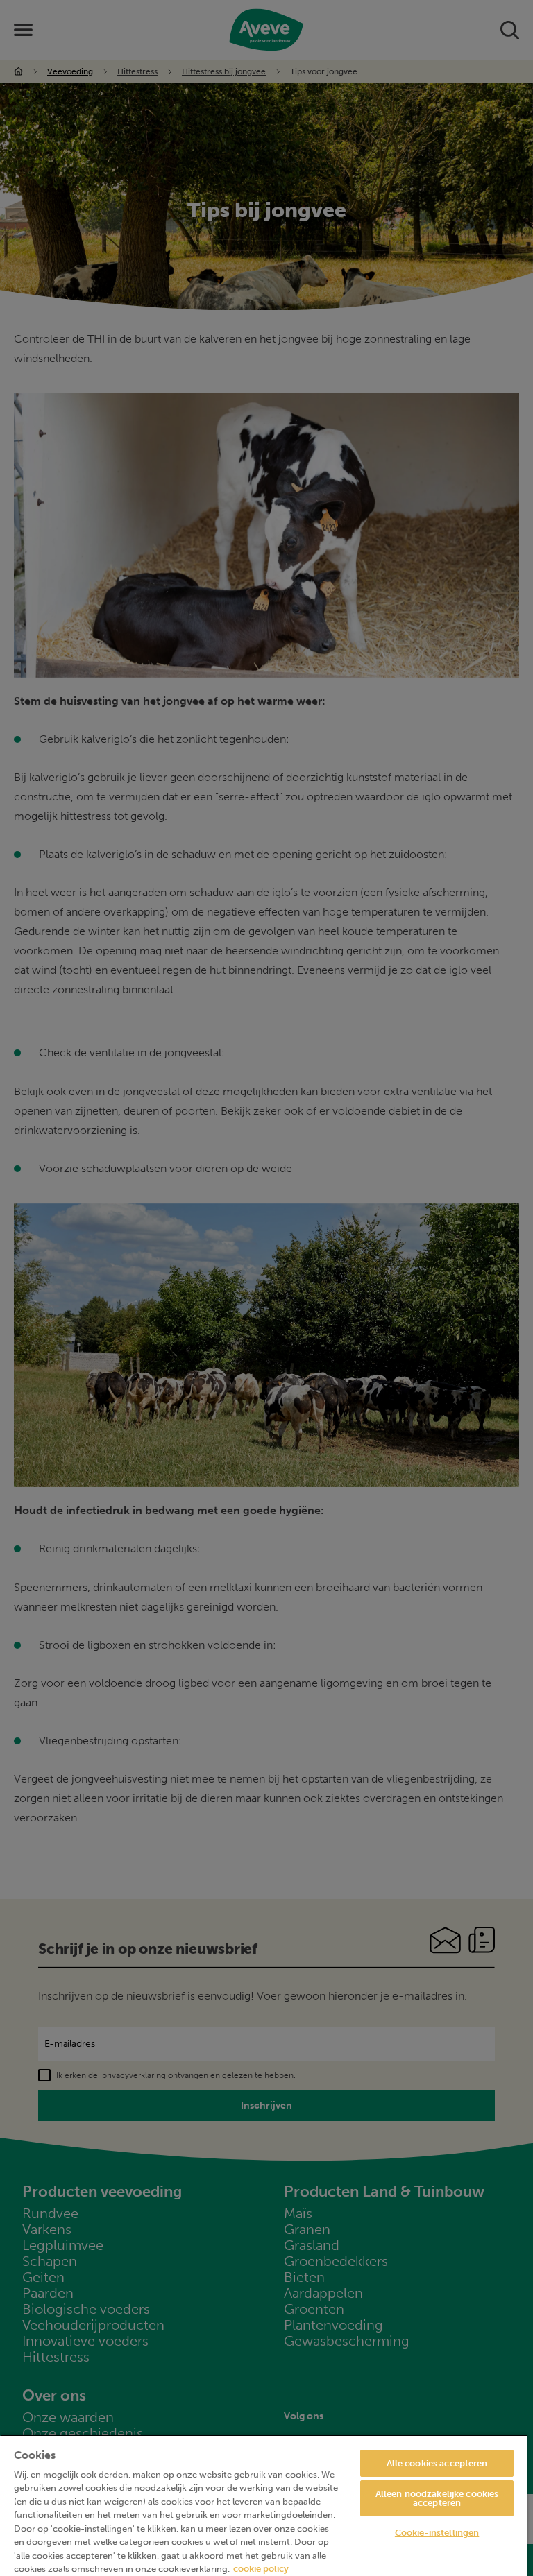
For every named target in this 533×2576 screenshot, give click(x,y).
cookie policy (261, 2569)
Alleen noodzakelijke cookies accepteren (437, 2498)
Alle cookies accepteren (437, 2463)
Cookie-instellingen (437, 2533)
